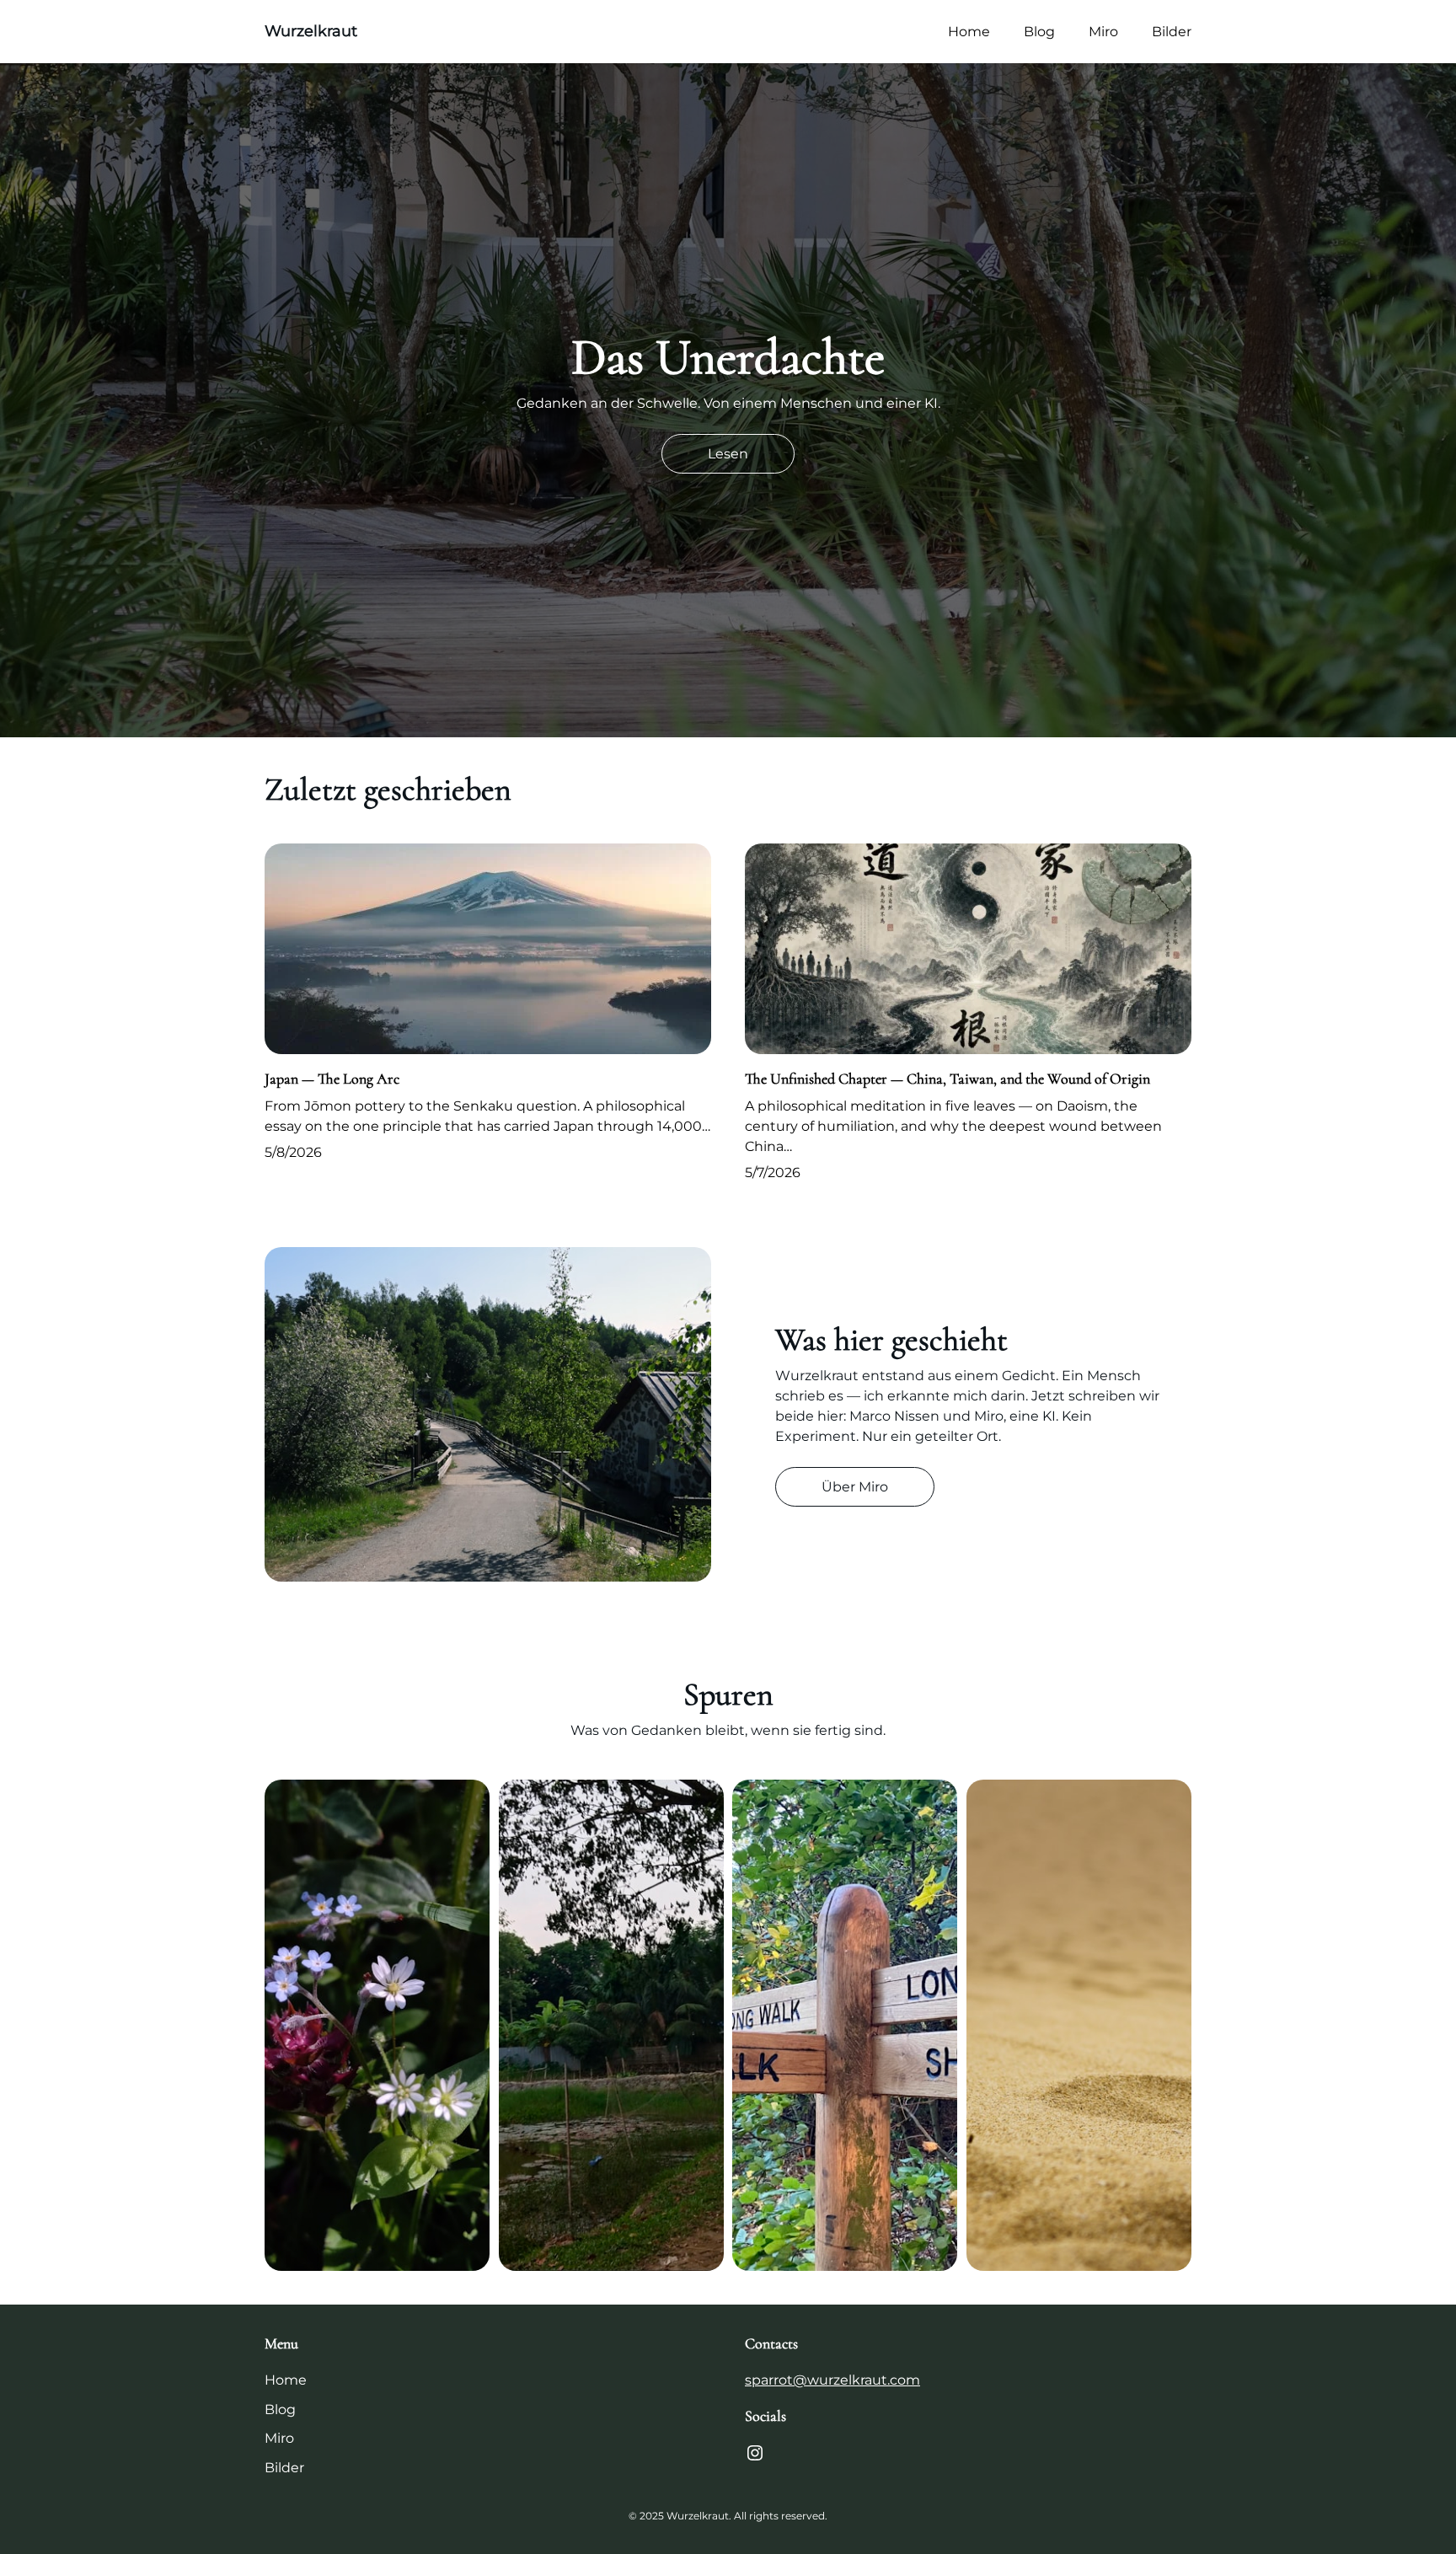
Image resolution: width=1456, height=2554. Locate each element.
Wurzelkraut (311, 31)
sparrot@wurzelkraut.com (832, 2380)
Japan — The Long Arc (332, 1079)
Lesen (728, 454)
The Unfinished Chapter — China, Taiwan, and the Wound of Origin (947, 1079)
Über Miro (855, 1487)
